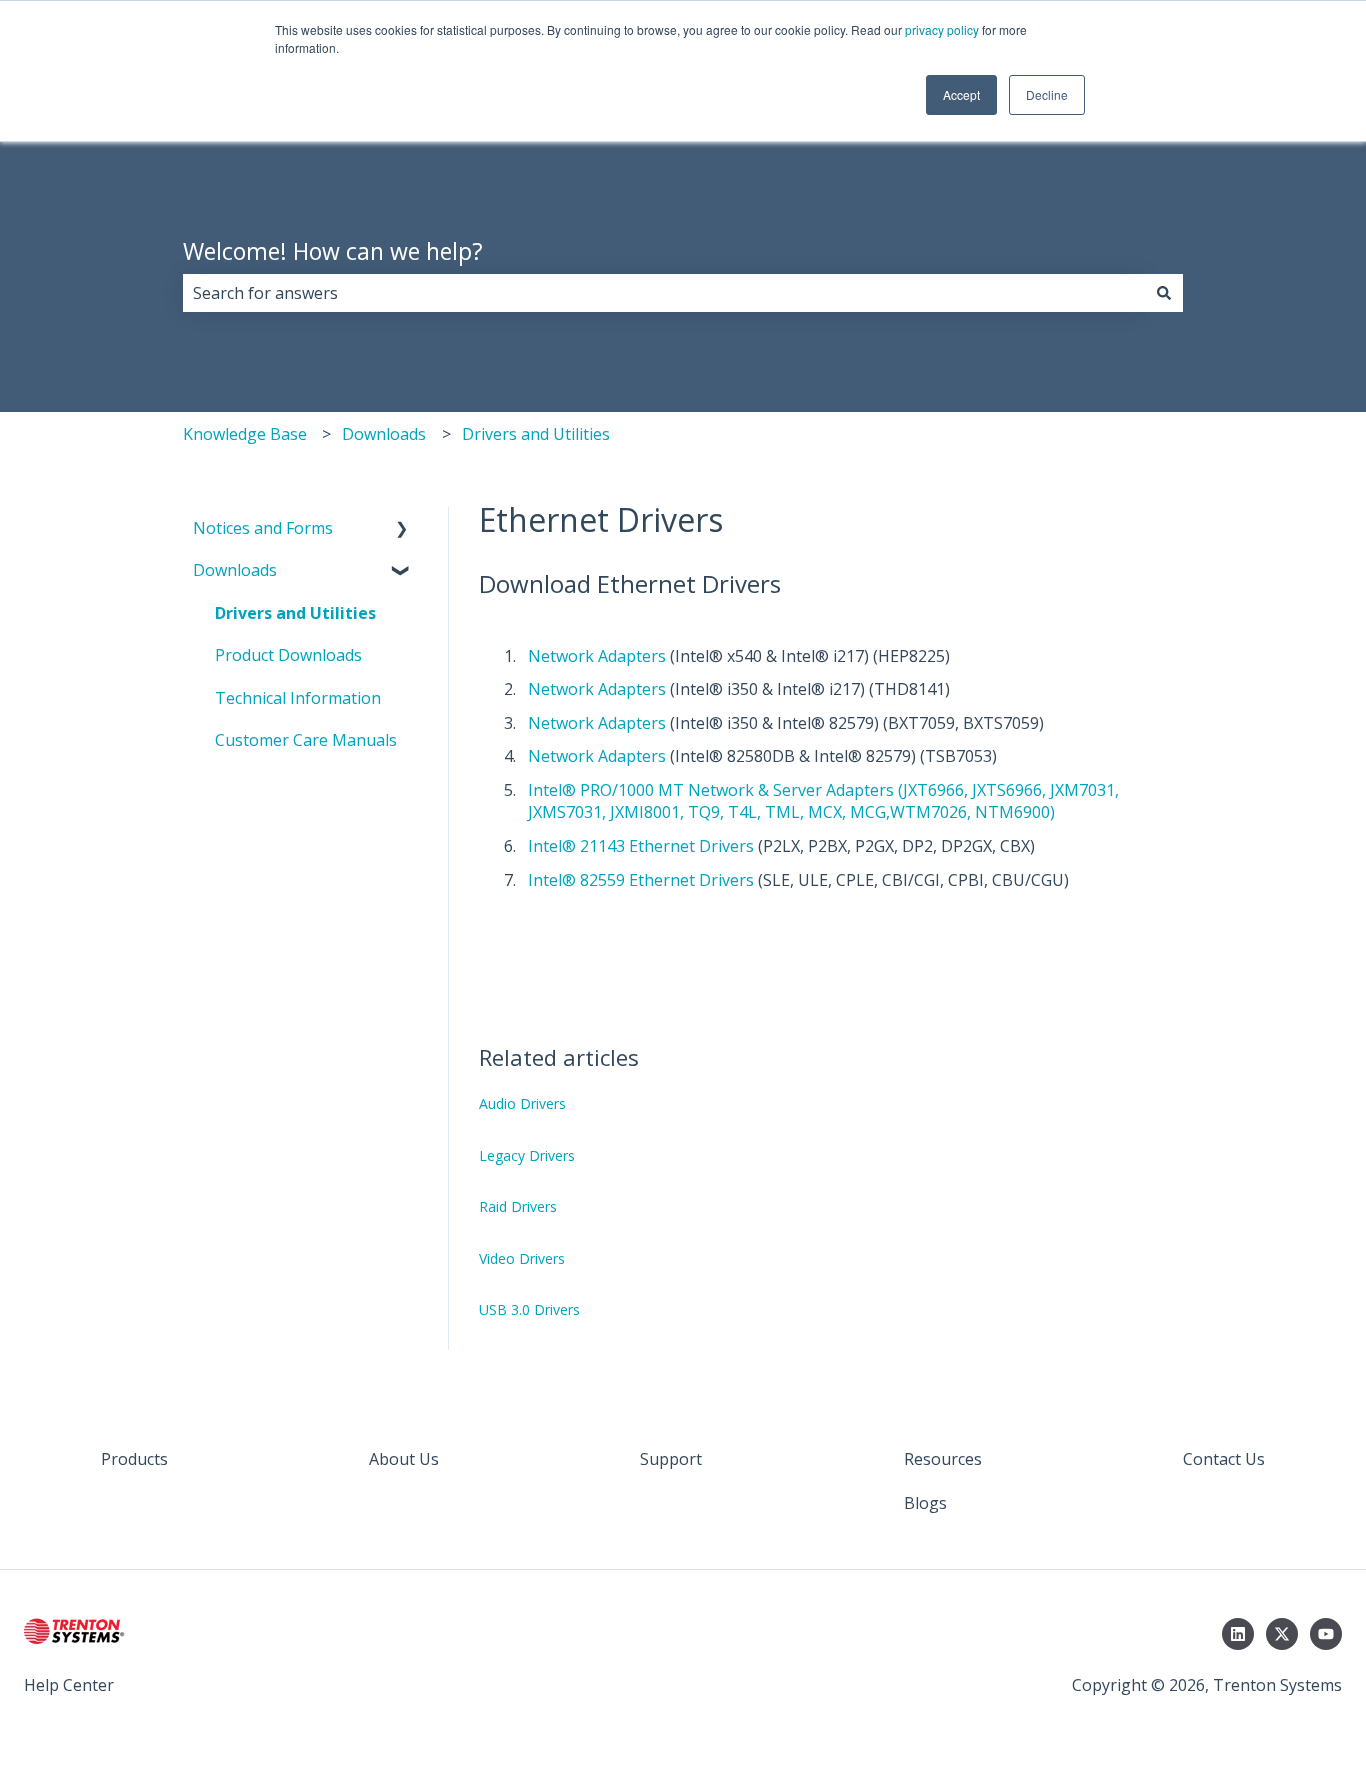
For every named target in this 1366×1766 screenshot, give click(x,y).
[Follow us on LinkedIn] (1238, 1634)
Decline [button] (1047, 94)
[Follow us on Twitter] (1282, 1634)
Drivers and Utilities (536, 434)
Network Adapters (597, 656)
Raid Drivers (518, 1206)
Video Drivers (522, 1258)
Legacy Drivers (527, 1155)
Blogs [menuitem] (925, 1503)
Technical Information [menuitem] (298, 698)
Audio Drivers (522, 1103)
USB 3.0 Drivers (529, 1309)
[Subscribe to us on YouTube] (1326, 1634)
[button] (402, 529)
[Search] (1164, 293)
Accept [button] (961, 94)
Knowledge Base (245, 434)
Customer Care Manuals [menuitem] (306, 740)
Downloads (384, 434)
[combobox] (664, 293)
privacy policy (942, 29)
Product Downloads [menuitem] (288, 655)
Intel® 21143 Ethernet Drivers (641, 846)
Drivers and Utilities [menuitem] (295, 613)
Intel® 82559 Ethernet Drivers (641, 880)
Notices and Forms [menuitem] (263, 528)
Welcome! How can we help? (333, 251)
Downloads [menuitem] (235, 570)
